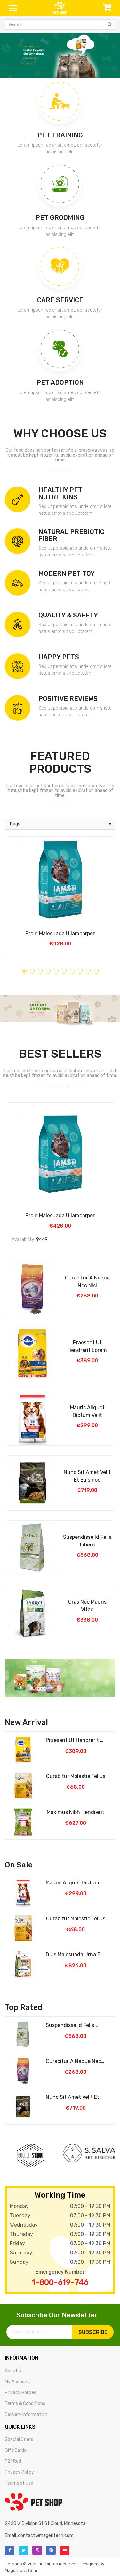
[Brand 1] (31, 2155)
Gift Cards (16, 2450)
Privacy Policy (19, 2472)
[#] (60, 55)
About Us (14, 2371)
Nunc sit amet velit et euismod (87, 1476)
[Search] (109, 24)
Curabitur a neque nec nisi (87, 1282)
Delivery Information (26, 2414)
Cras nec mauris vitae (87, 1606)
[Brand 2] (89, 2153)
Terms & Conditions (25, 2404)
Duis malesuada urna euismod (76, 1955)
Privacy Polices (20, 2393)
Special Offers (19, 2439)
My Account (17, 2382)
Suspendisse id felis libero (87, 1541)
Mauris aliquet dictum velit (87, 1411)
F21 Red (13, 2461)
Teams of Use (19, 2483)
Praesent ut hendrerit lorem (87, 1346)
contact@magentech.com (46, 2535)
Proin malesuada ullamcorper (60, 933)
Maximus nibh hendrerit (76, 1812)
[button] (24, 971)
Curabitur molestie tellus (76, 1776)
